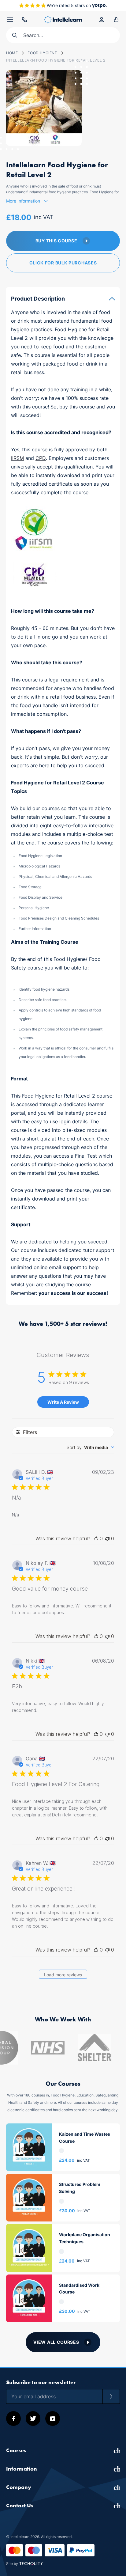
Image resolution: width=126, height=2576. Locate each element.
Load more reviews (63, 1975)
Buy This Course (56, 241)
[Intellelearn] (63, 20)
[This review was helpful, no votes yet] (96, 1538)
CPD (41, 458)
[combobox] (90, 1447)
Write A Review (63, 1402)
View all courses (56, 2342)
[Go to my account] (102, 20)
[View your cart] (116, 20)
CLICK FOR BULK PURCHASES (63, 263)
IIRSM (17, 458)
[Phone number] (24, 20)
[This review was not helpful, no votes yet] (107, 1538)
